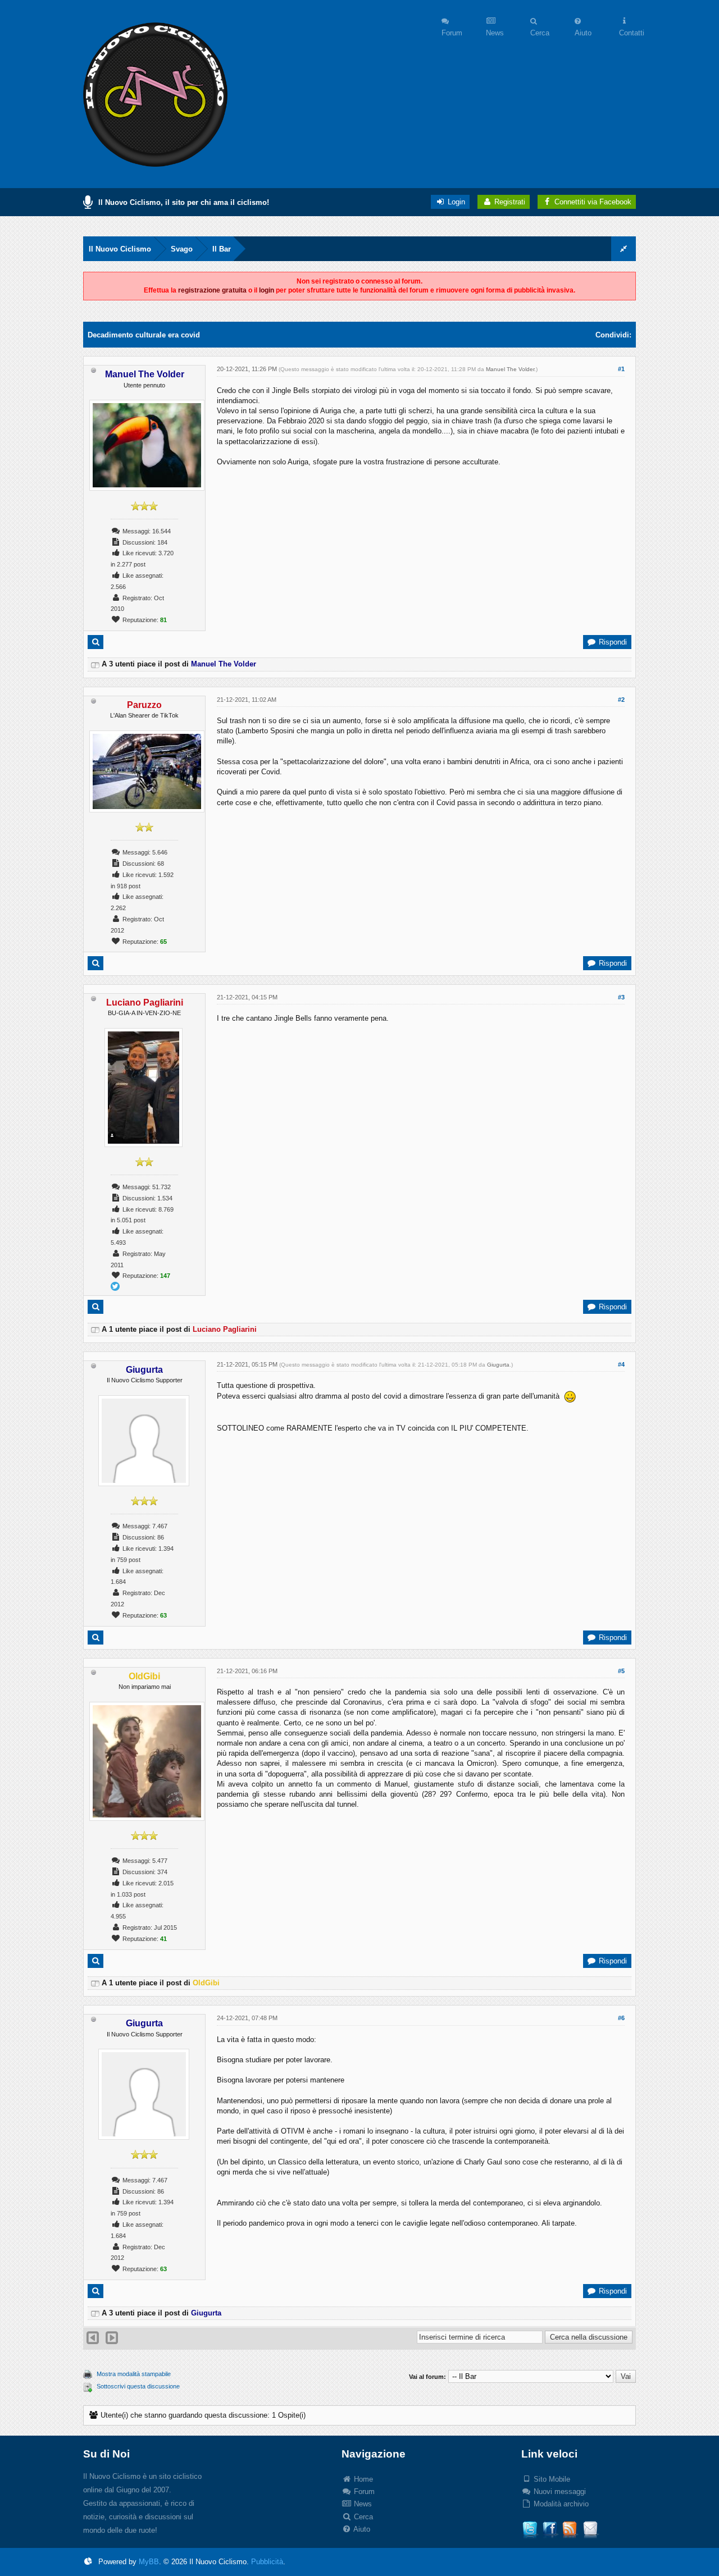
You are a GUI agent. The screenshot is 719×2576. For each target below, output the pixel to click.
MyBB (149, 2562)
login (267, 290)
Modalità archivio (560, 2504)
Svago (182, 249)
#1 (621, 369)
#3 (621, 997)
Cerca (362, 2517)
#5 (621, 1671)
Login (455, 202)
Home (362, 2479)
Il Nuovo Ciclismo (120, 249)
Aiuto (361, 2529)
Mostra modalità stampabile (134, 2374)
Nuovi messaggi (559, 2491)
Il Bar (222, 249)
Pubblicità (267, 2562)
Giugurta (498, 1365)
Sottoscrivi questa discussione (138, 2386)
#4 (621, 1364)
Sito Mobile (551, 2479)
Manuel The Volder (510, 369)
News (362, 2504)
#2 (621, 700)
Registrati (509, 202)
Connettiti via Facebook (593, 202)
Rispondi (612, 642)
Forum (363, 2491)
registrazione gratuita (212, 290)
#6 (621, 2018)
